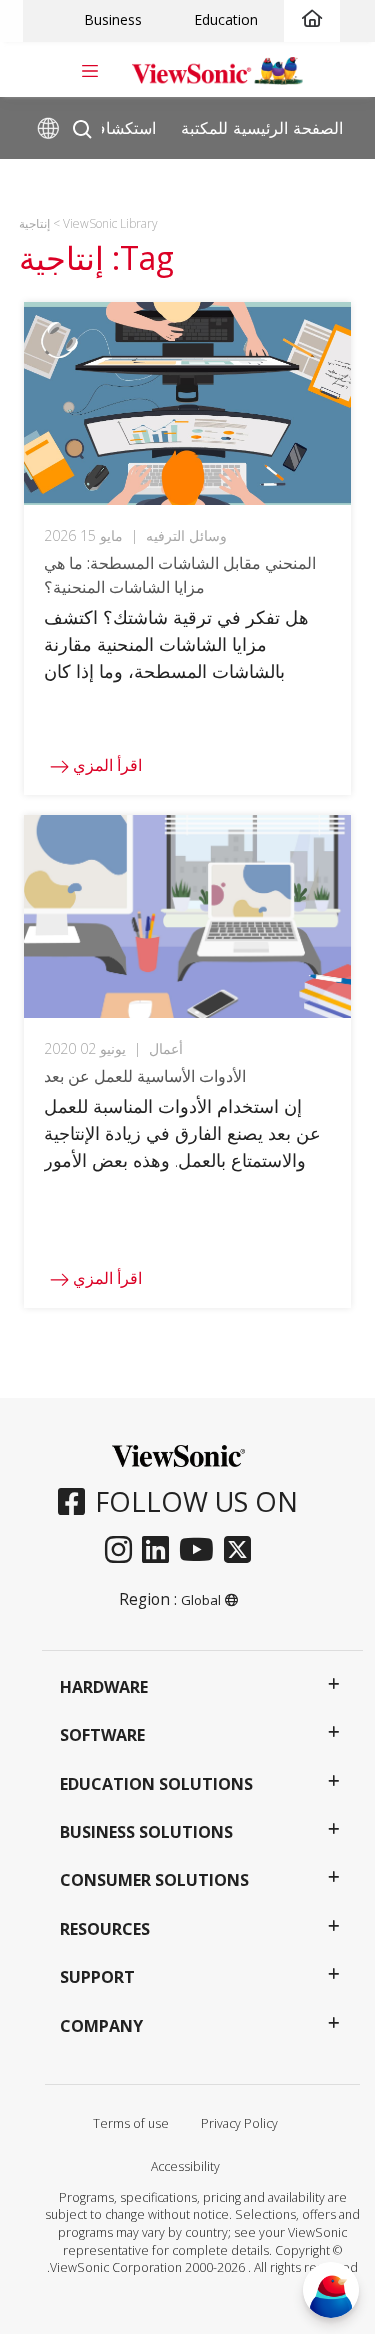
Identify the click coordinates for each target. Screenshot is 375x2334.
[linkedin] (160, 1551)
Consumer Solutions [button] (154, 1880)
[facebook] (76, 1503)
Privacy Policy (239, 2123)
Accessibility (185, 2166)
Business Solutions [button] (146, 1832)
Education (226, 19)
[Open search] (82, 124)
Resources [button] (105, 1929)
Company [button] (101, 2026)
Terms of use (131, 2123)
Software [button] (102, 1735)
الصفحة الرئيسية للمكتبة (262, 127)
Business (113, 19)
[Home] (312, 19)
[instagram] (123, 1551)
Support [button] (97, 1977)
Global (201, 1600)
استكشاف (122, 127)
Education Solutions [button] (156, 1784)
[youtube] (201, 1551)
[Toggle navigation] (89, 69)
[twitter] (242, 1551)
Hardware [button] (104, 1687)
